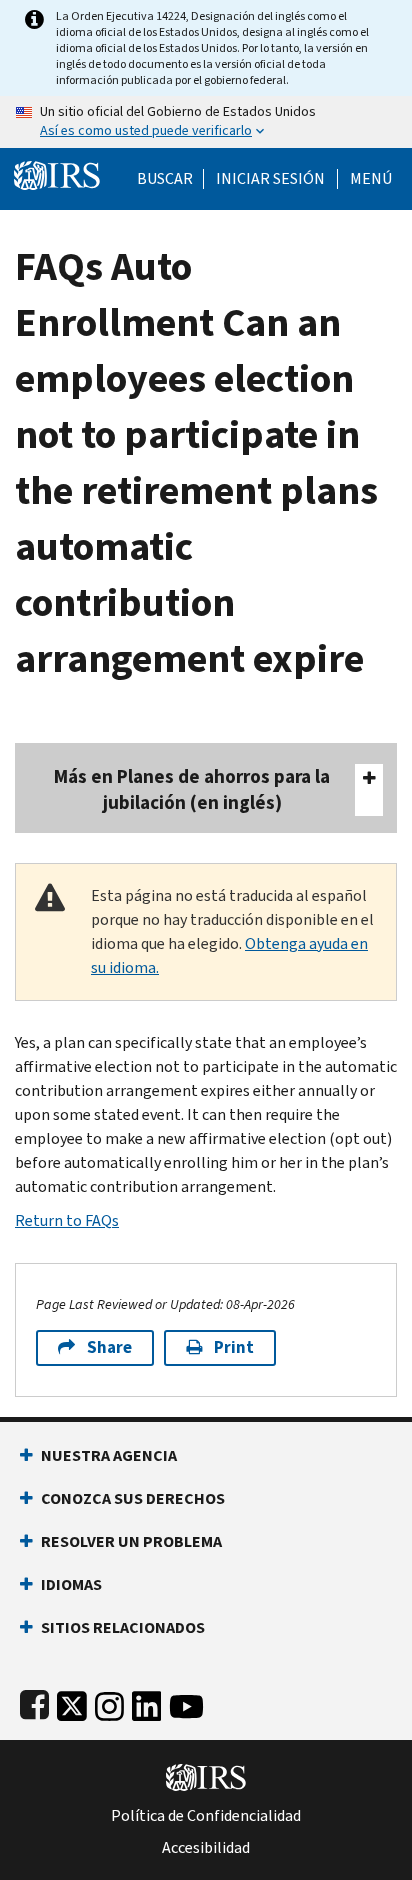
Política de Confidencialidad (206, 1816)
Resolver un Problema (131, 1541)
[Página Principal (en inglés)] (57, 173)
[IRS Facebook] (34, 1702)
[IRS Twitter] (72, 1702)
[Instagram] (109, 1702)
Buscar (165, 179)
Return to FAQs (67, 1220)
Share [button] (109, 1347)
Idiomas (71, 1584)
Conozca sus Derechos (133, 1498)
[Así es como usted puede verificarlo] (206, 122)
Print (234, 1347)
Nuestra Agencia (109, 1455)
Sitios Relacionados (123, 1627)
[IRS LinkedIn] (147, 1702)
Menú (371, 179)
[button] (270, 179)
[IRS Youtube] (186, 1702)
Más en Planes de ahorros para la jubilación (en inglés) (192, 789)
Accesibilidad (206, 1848)
